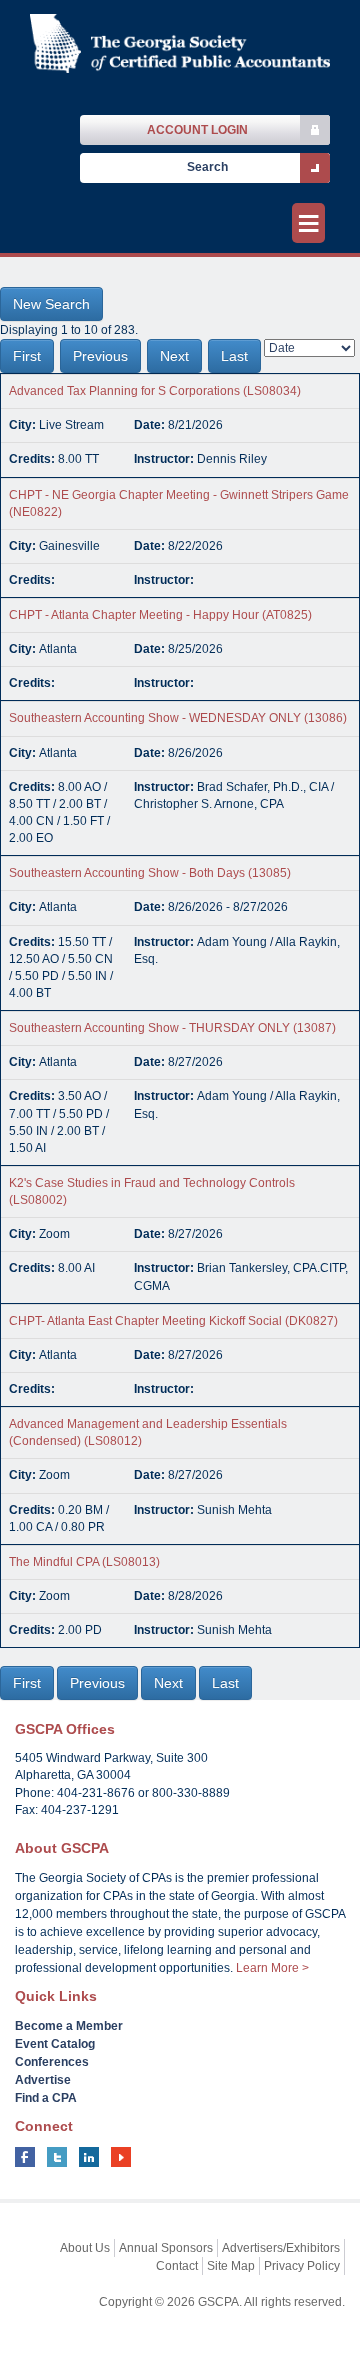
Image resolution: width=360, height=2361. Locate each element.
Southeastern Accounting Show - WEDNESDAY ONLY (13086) (178, 718)
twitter (57, 2157)
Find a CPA (46, 2098)
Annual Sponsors (166, 2248)
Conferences (52, 2062)
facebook (25, 2157)
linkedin (89, 2157)
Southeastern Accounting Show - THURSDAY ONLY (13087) (172, 1028)
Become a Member (69, 2026)
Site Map (231, 2266)
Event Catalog (55, 2044)
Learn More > (272, 1968)
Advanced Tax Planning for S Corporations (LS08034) (155, 391)
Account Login (197, 130)
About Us (85, 2248)
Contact (177, 2266)
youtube (121, 2157)
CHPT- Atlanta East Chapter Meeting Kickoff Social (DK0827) (173, 1321)
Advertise (43, 2080)
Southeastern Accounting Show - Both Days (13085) (150, 873)
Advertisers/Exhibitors (281, 2248)
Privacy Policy (302, 2266)
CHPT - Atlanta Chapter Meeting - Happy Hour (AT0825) (160, 615)
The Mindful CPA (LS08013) (84, 1562)
